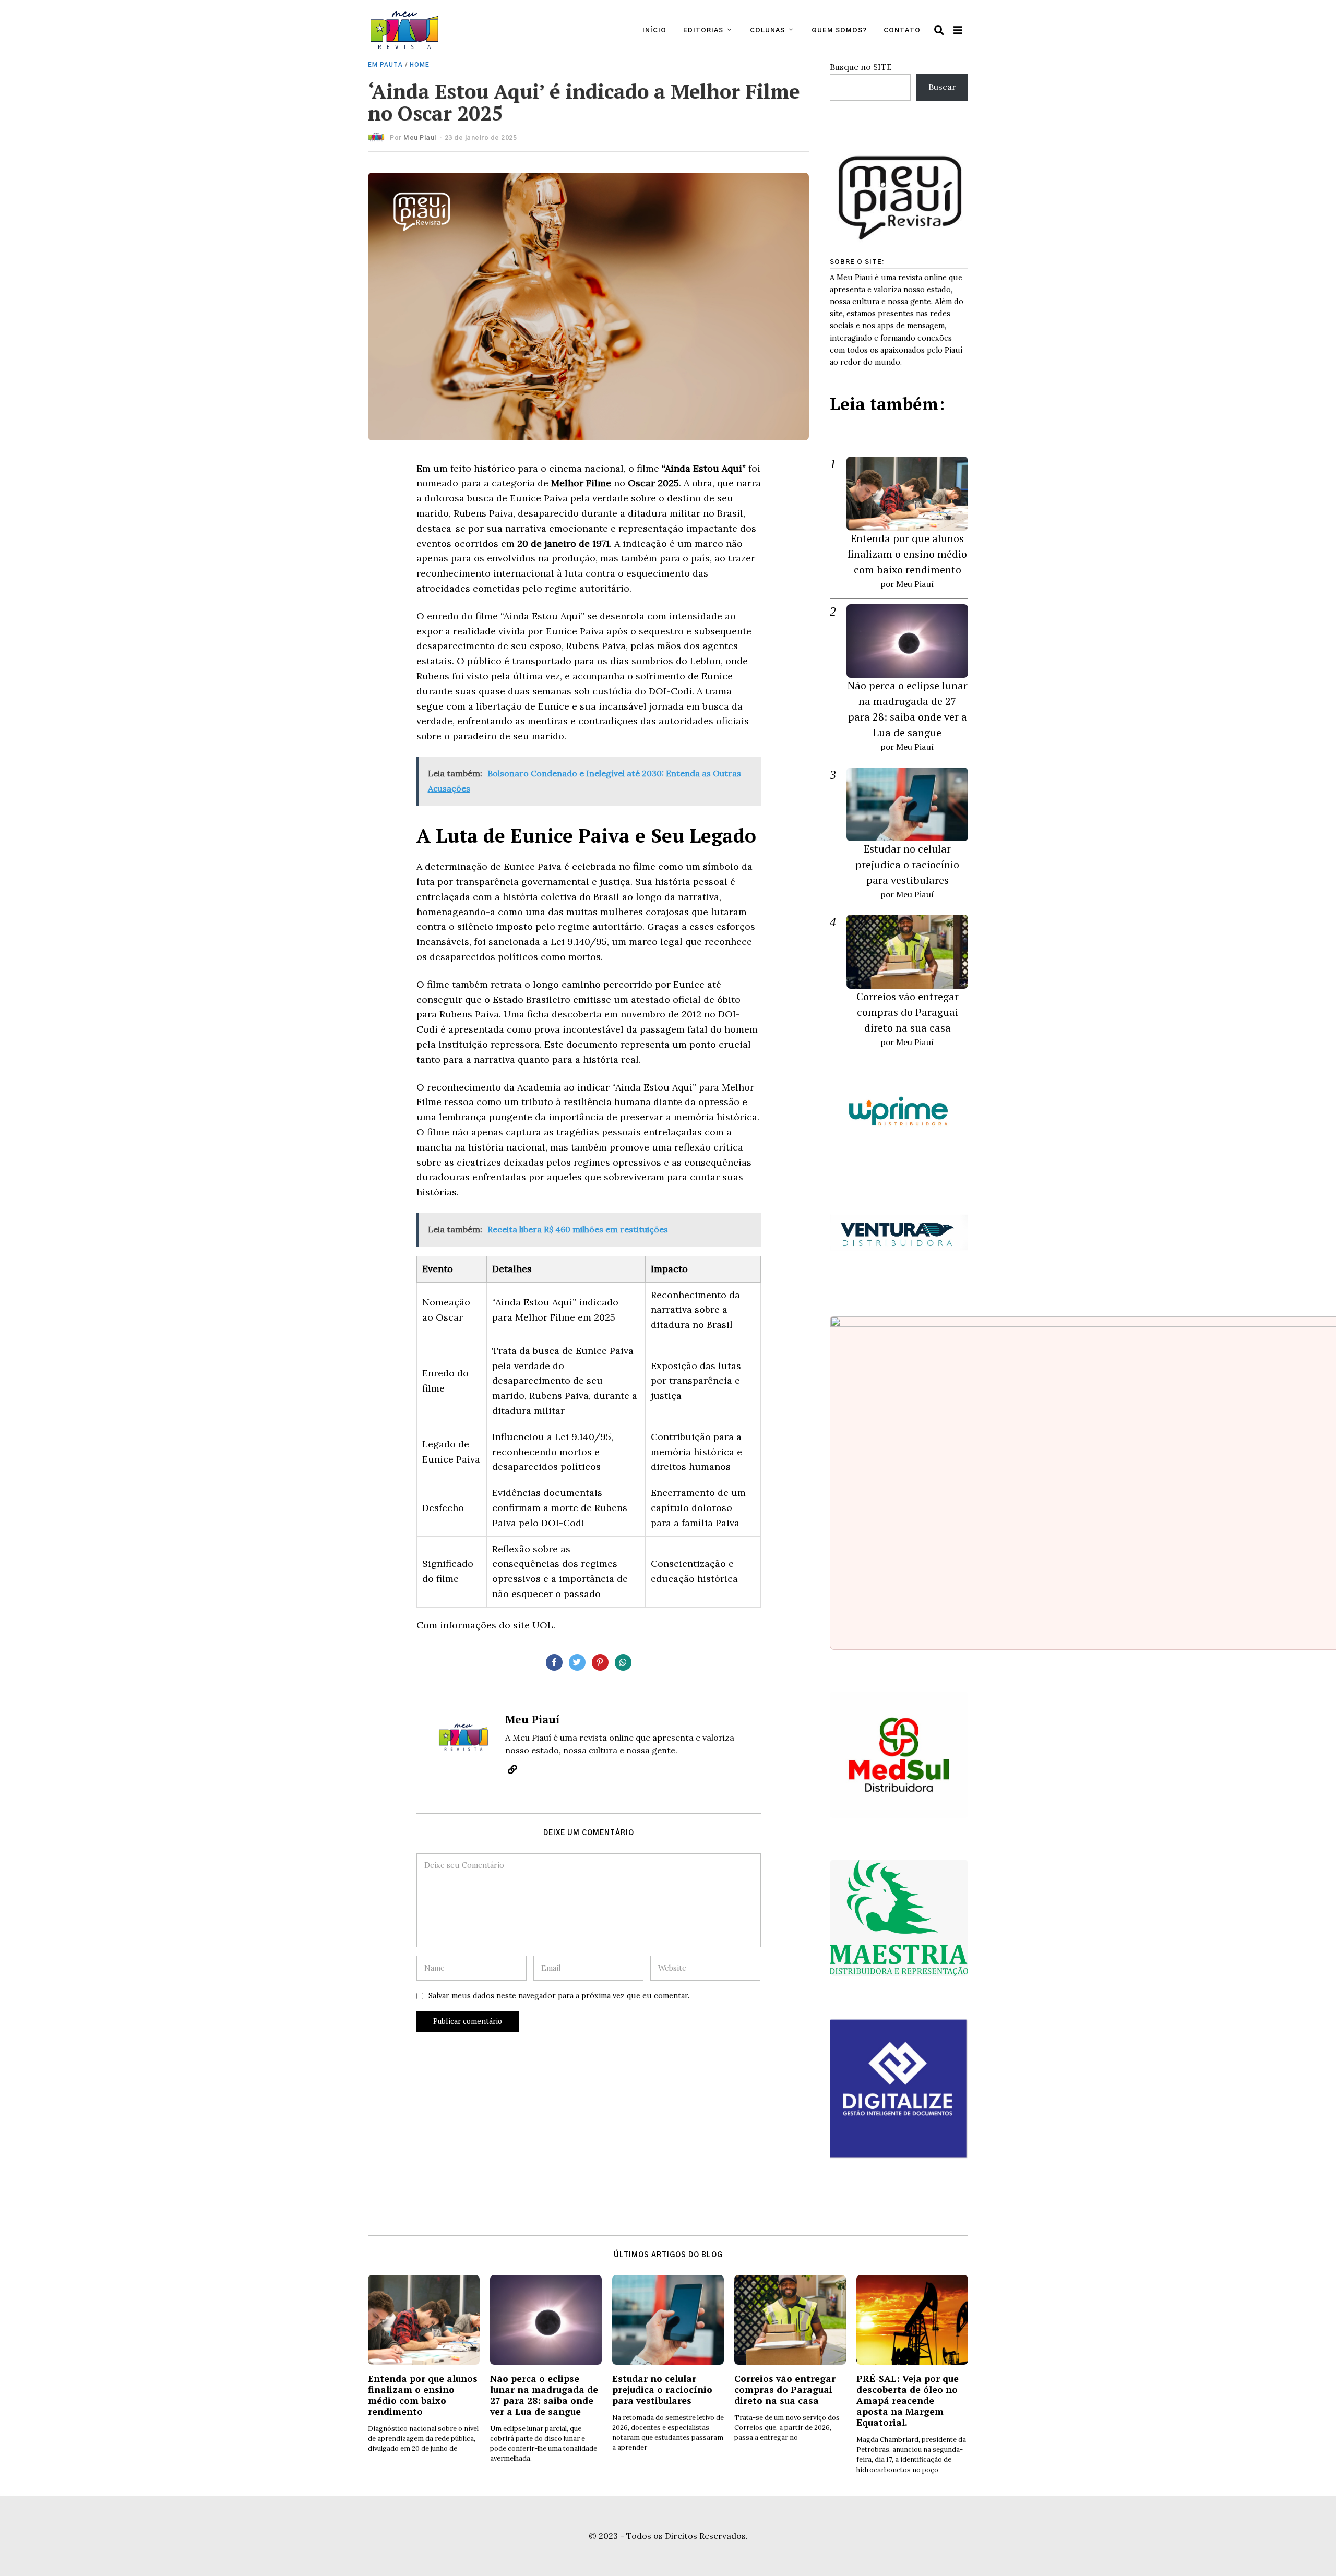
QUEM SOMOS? (839, 30)
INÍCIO (654, 30)
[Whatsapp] (623, 1662)
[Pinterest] (600, 1662)
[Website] (512, 1769)
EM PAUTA (385, 65)
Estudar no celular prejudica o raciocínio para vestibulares (907, 864)
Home (420, 65)
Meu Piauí (420, 138)
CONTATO (902, 30)
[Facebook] (554, 1662)
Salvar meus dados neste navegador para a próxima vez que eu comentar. (559, 1996)
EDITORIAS (703, 30)
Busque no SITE (861, 67)
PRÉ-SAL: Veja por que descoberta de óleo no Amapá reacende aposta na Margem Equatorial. (908, 2400)
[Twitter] (577, 1662)
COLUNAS (767, 30)
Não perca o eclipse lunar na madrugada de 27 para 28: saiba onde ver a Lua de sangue (544, 2395)
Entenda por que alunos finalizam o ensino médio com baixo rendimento (907, 554)
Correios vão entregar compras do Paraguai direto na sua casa (908, 1012)
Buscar (942, 87)
